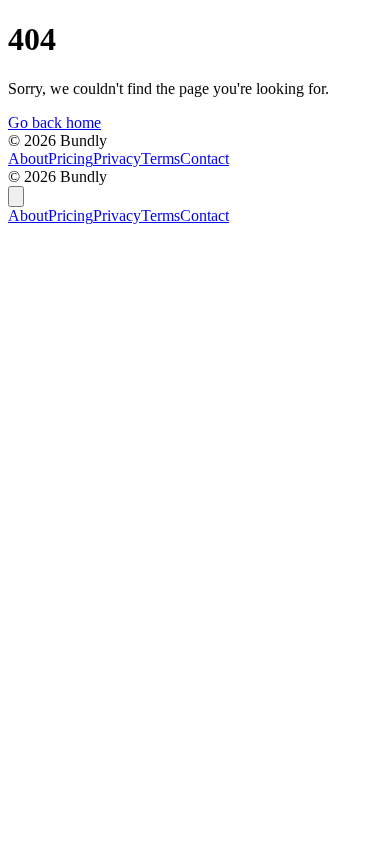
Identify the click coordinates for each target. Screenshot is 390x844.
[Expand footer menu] (16, 196)
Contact (204, 158)
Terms (160, 158)
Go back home (54, 122)
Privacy (117, 158)
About (28, 158)
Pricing (70, 158)
